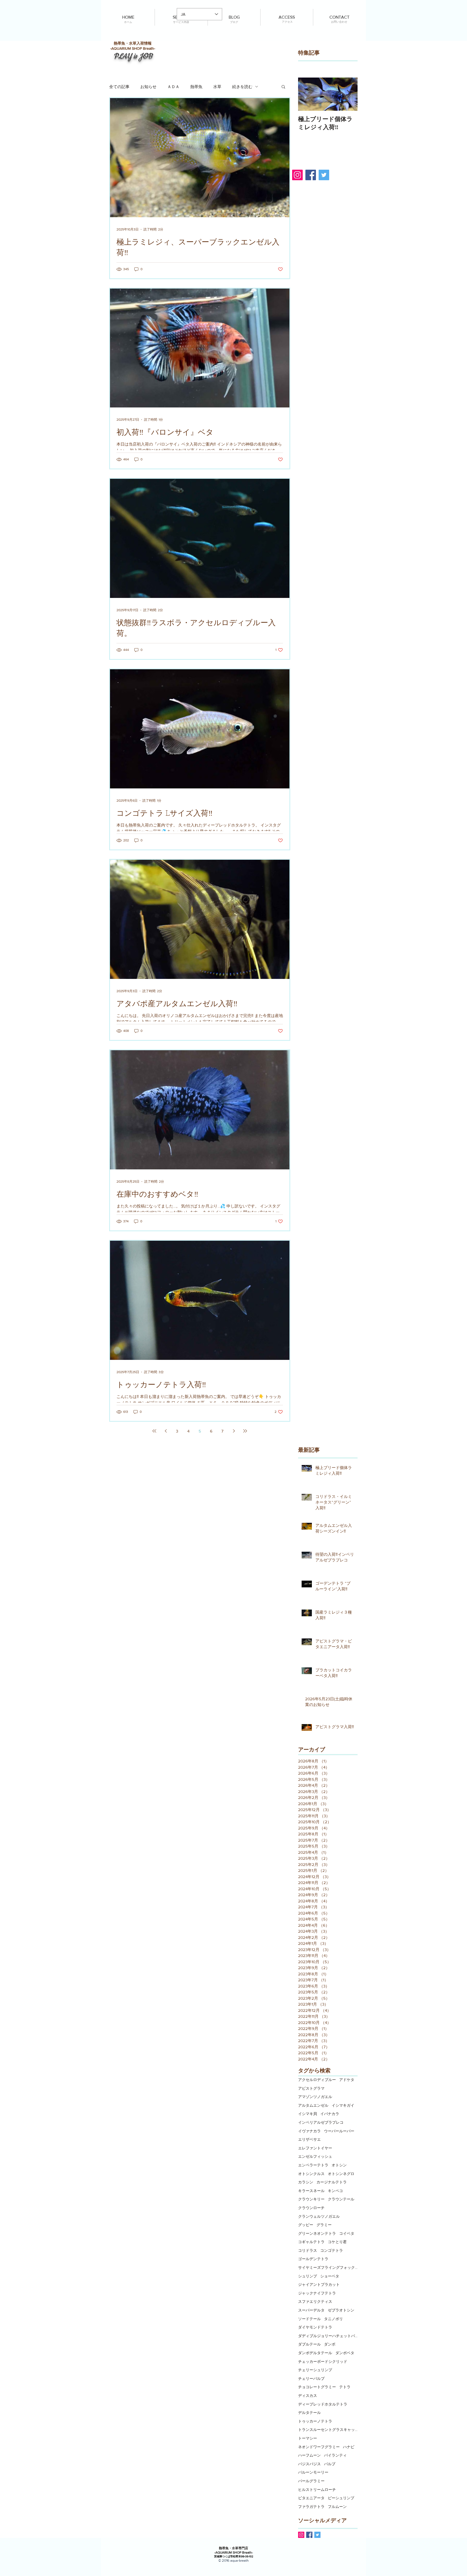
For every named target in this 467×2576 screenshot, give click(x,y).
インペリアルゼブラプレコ (321, 2122)
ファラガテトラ (311, 2507)
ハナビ (349, 2447)
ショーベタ (330, 2276)
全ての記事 (119, 87)
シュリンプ (308, 2276)
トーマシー (308, 2438)
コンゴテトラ (332, 2250)
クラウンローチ (311, 2208)
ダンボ (330, 2344)
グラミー (324, 2225)
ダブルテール (309, 2344)
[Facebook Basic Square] (309, 2535)
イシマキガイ (343, 2105)
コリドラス (308, 2250)
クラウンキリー (311, 2199)
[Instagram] (297, 175)
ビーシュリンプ (341, 2498)
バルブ (330, 2464)
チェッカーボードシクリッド (323, 2361)
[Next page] (234, 1431)
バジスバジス (309, 2464)
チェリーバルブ (311, 2378)
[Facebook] (311, 175)
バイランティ (335, 2455)
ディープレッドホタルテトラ (323, 2404)
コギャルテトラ (311, 2242)
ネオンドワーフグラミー (319, 2447)
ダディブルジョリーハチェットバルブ (328, 2336)
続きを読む (242, 87)
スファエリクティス (315, 2301)
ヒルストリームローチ (317, 2490)
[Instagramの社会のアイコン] (301, 2535)
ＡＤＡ (173, 87)
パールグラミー (311, 2481)
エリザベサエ (309, 2139)
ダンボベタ (345, 2353)
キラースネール (311, 2191)
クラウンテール (341, 2199)
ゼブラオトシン (341, 2310)
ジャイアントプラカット (319, 2284)
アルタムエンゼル (313, 2105)
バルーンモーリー (313, 2472)
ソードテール (309, 2319)
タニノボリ (333, 2319)
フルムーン (337, 2507)
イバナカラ (330, 2114)
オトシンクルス (311, 2174)
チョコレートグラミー (317, 2387)
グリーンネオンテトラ (317, 2233)
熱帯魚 (196, 87)
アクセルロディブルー (317, 2080)
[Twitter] (324, 175)
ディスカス (308, 2396)
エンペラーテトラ (313, 2165)
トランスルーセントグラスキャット (328, 2430)
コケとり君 (337, 2242)
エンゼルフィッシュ (315, 2156)
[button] (283, 87)
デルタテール (309, 2413)
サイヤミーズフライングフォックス (328, 2267)
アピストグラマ (311, 2088)
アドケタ (347, 2080)
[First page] (154, 1431)
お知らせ (148, 87)
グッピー (306, 2225)
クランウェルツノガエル (319, 2216)
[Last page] (245, 1431)
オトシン (339, 2165)
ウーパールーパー (339, 2131)
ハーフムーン (309, 2455)
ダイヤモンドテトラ (315, 2327)
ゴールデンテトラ (313, 2259)
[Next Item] (349, 94)
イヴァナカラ (309, 2131)
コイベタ (347, 2233)
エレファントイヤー (315, 2148)
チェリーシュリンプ (315, 2370)
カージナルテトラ (332, 2182)
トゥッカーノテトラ (315, 2421)
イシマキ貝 (308, 2114)
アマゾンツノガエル (315, 2097)
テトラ (345, 2387)
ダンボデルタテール (315, 2353)
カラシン (306, 2182)
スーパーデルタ (311, 2310)
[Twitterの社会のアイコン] (317, 2535)
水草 (217, 87)
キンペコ (335, 2191)
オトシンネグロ (341, 2174)
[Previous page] (166, 1431)
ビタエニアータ (311, 2498)
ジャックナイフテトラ (317, 2293)
